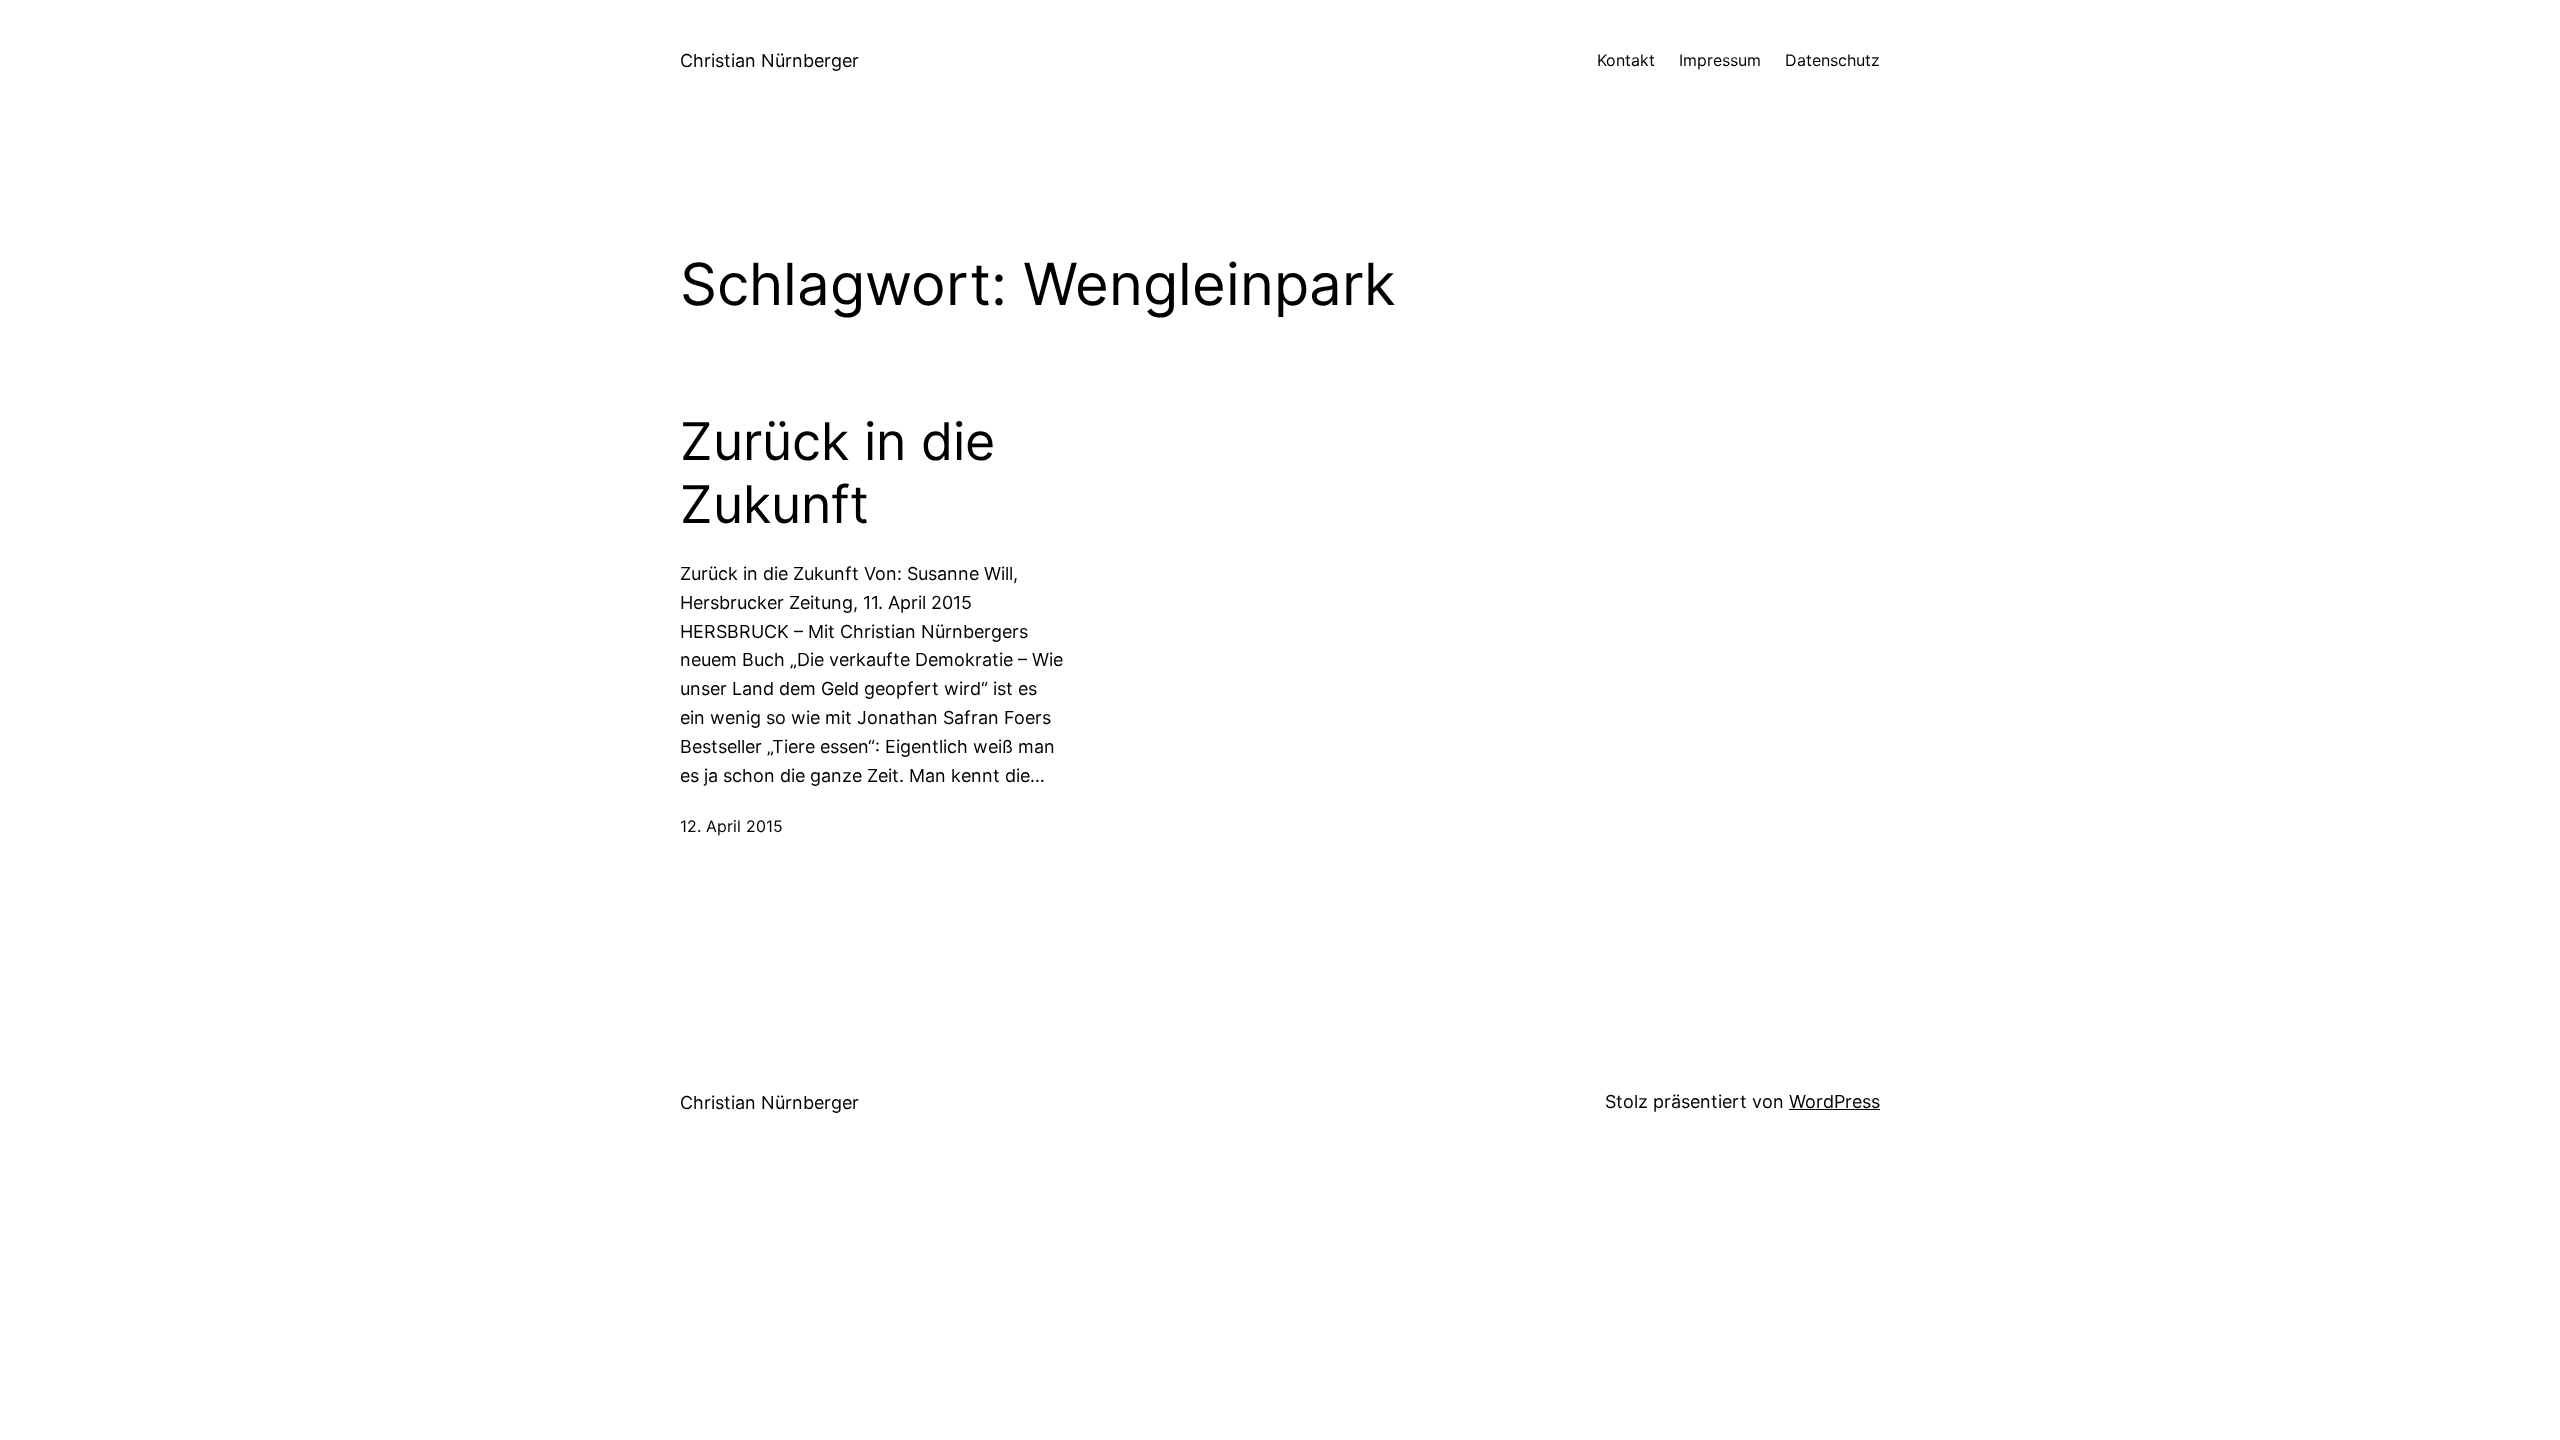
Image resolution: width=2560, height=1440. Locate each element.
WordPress (1834, 1101)
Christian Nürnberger (769, 60)
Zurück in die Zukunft (837, 473)
